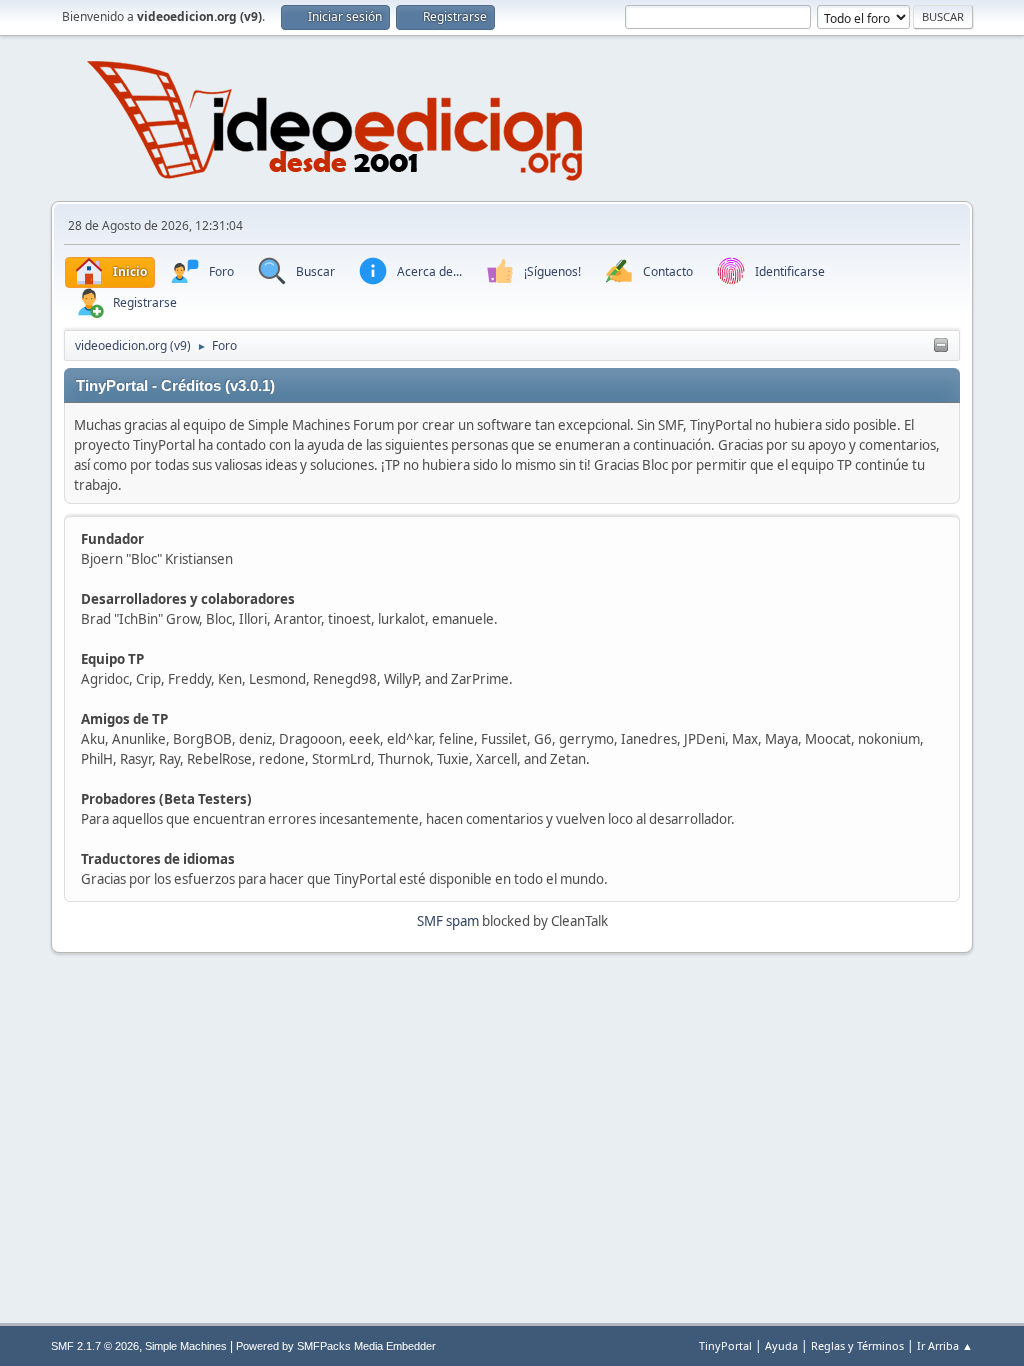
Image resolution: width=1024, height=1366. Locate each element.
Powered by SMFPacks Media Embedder (336, 1346)
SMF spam (448, 921)
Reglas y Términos (857, 1345)
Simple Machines (186, 1346)
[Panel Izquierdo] (941, 346)
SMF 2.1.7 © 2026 (95, 1346)
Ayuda (781, 1345)
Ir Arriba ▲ (945, 1345)
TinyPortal (725, 1345)
